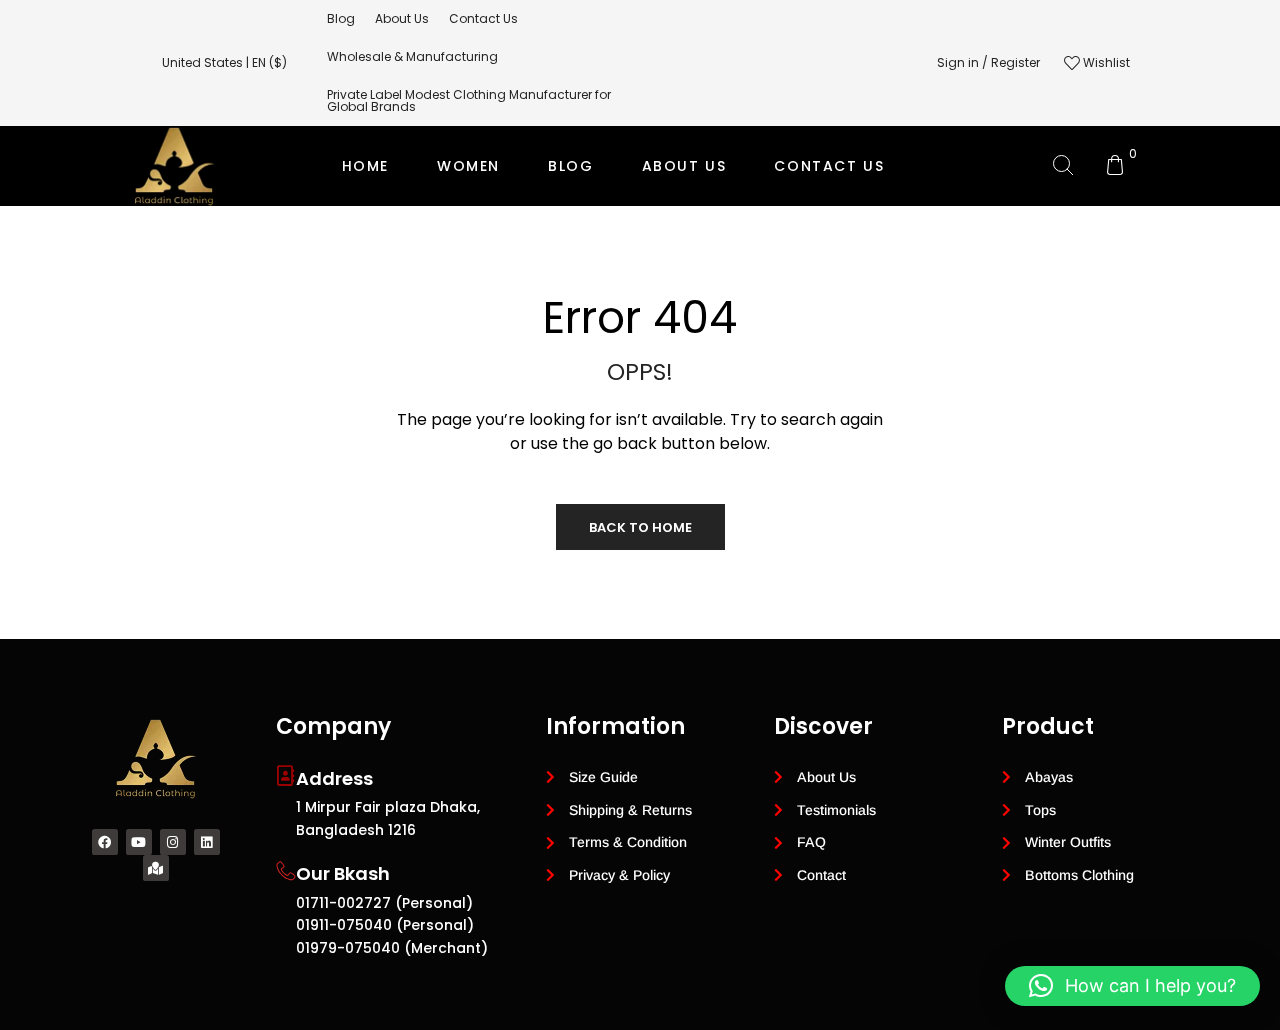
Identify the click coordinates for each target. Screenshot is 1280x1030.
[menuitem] (341, 19)
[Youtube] (139, 842)
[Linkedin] (207, 842)
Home (365, 166)
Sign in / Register (988, 62)
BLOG (570, 166)
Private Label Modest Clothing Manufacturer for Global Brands (637, 246)
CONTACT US (829, 166)
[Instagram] (173, 842)
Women (468, 166)
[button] (1132, 986)
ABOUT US (684, 166)
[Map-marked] (156, 868)
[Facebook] (105, 842)
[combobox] (234, 63)
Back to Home (640, 527)
